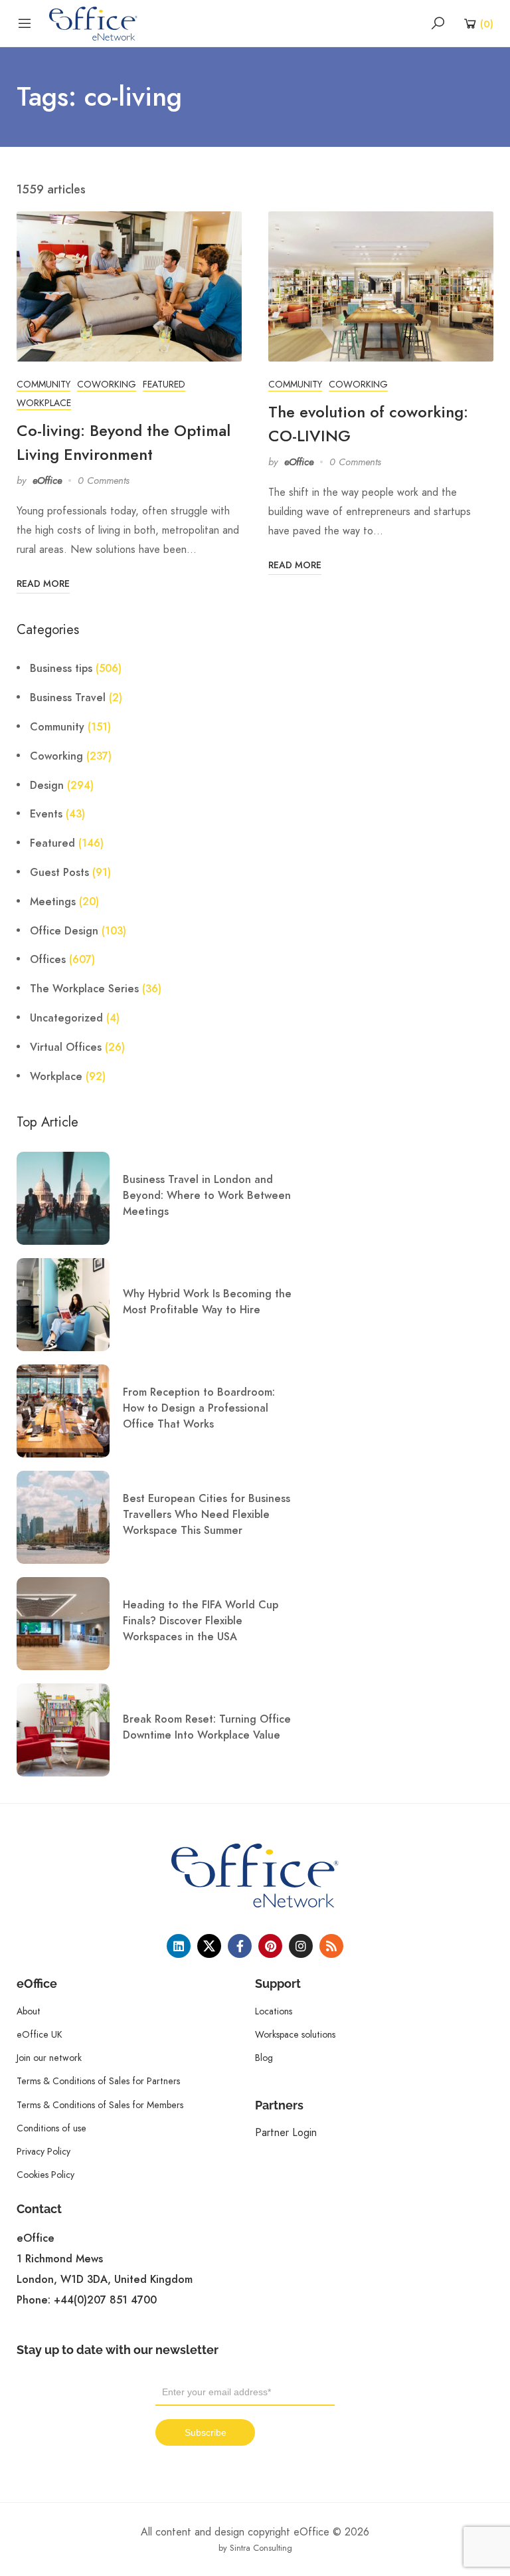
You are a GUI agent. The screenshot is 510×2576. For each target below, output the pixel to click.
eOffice (47, 481)
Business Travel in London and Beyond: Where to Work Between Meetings (207, 1196)
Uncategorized (66, 1018)
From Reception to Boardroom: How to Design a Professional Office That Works (199, 1408)
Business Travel (68, 698)
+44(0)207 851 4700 (105, 2300)
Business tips (61, 669)
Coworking (107, 384)
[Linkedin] (179, 1946)
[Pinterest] (270, 1946)
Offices (48, 960)
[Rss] (331, 1946)
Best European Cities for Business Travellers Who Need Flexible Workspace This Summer (207, 1515)
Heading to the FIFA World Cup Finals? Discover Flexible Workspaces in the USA (201, 1621)
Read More (43, 584)
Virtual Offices (66, 1047)
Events (46, 814)
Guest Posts (59, 873)
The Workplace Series (84, 989)
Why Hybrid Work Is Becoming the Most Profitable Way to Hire (207, 1302)
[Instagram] (301, 1946)
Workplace (44, 403)
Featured (164, 384)
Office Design (64, 931)
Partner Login (286, 2132)
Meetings (53, 902)
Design (47, 786)
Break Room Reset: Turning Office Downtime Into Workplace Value (207, 1727)
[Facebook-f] (240, 1946)
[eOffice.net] (93, 23)
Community (43, 384)
